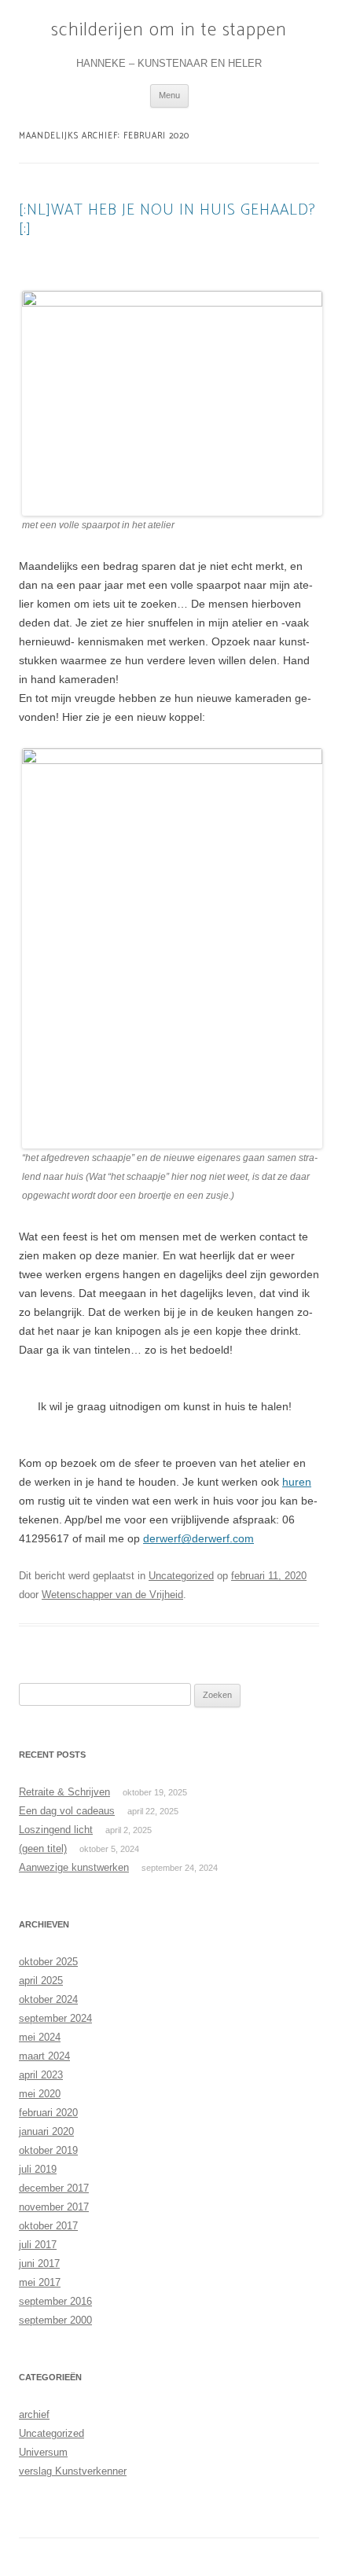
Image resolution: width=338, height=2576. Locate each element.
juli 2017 (38, 2245)
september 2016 (55, 2301)
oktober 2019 (48, 2150)
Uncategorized (181, 1576)
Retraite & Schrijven (64, 1792)
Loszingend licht (56, 1830)
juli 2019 (38, 2169)
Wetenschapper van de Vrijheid (112, 1595)
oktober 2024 (48, 1999)
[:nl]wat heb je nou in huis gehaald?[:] (167, 220)
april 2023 (41, 2075)
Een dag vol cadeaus (67, 1811)
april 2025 (41, 1981)
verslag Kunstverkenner (73, 2471)
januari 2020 (46, 2131)
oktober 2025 (48, 1962)
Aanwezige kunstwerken (74, 1867)
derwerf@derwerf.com (198, 1538)
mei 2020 (40, 2094)
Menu (169, 95)
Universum (43, 2452)
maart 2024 (44, 2056)
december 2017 (54, 2188)
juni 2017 (39, 2264)
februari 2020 (48, 2113)
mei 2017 (40, 2282)
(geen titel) (43, 1848)
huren (297, 1482)
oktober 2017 (48, 2226)
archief (34, 2414)
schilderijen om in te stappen (169, 31)
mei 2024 (40, 2037)
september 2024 (55, 2018)
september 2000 (55, 2320)
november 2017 (54, 2207)
